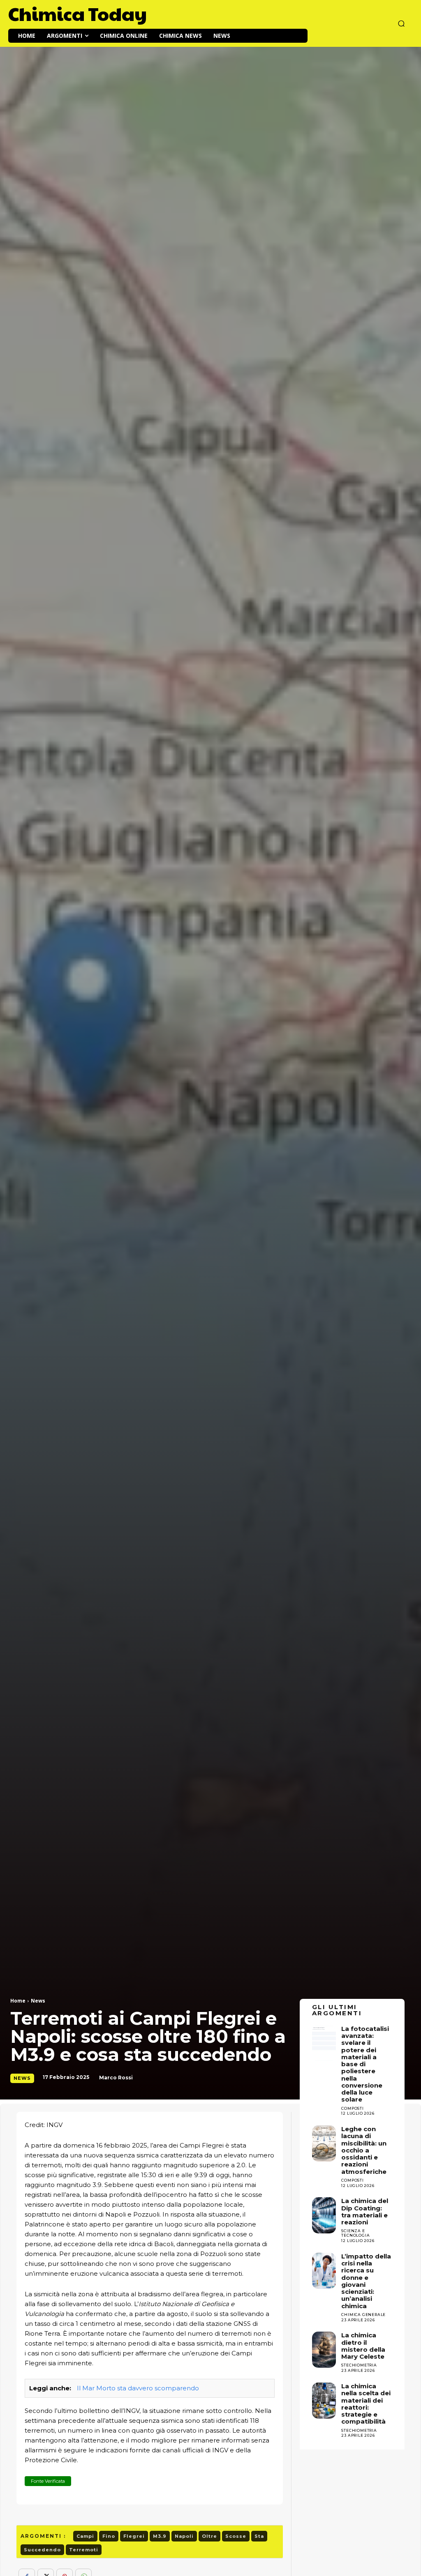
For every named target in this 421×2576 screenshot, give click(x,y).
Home (18, 2001)
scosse (236, 2536)
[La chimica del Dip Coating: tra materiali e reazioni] (324, 2215)
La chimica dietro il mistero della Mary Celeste (363, 2346)
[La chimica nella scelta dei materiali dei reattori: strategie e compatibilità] (324, 2401)
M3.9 (160, 2536)
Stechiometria (359, 2365)
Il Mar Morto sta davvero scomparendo (138, 2388)
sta (259, 2536)
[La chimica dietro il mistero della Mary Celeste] (324, 2350)
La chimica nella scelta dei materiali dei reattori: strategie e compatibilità (366, 2404)
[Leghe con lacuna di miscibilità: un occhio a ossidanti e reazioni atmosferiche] (324, 2143)
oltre (209, 2536)
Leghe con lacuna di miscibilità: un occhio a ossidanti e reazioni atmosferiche (364, 2150)
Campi (85, 2536)
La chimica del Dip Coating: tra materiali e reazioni (365, 2211)
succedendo (42, 2550)
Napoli (184, 2536)
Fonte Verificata (48, 2481)
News (38, 2001)
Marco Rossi (116, 2078)
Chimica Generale (363, 2315)
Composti (352, 2180)
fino (109, 2536)
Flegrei (134, 2536)
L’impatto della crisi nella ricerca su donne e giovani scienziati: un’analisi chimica (366, 2281)
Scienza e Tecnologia (355, 2233)
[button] (401, 23)
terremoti (84, 2550)
